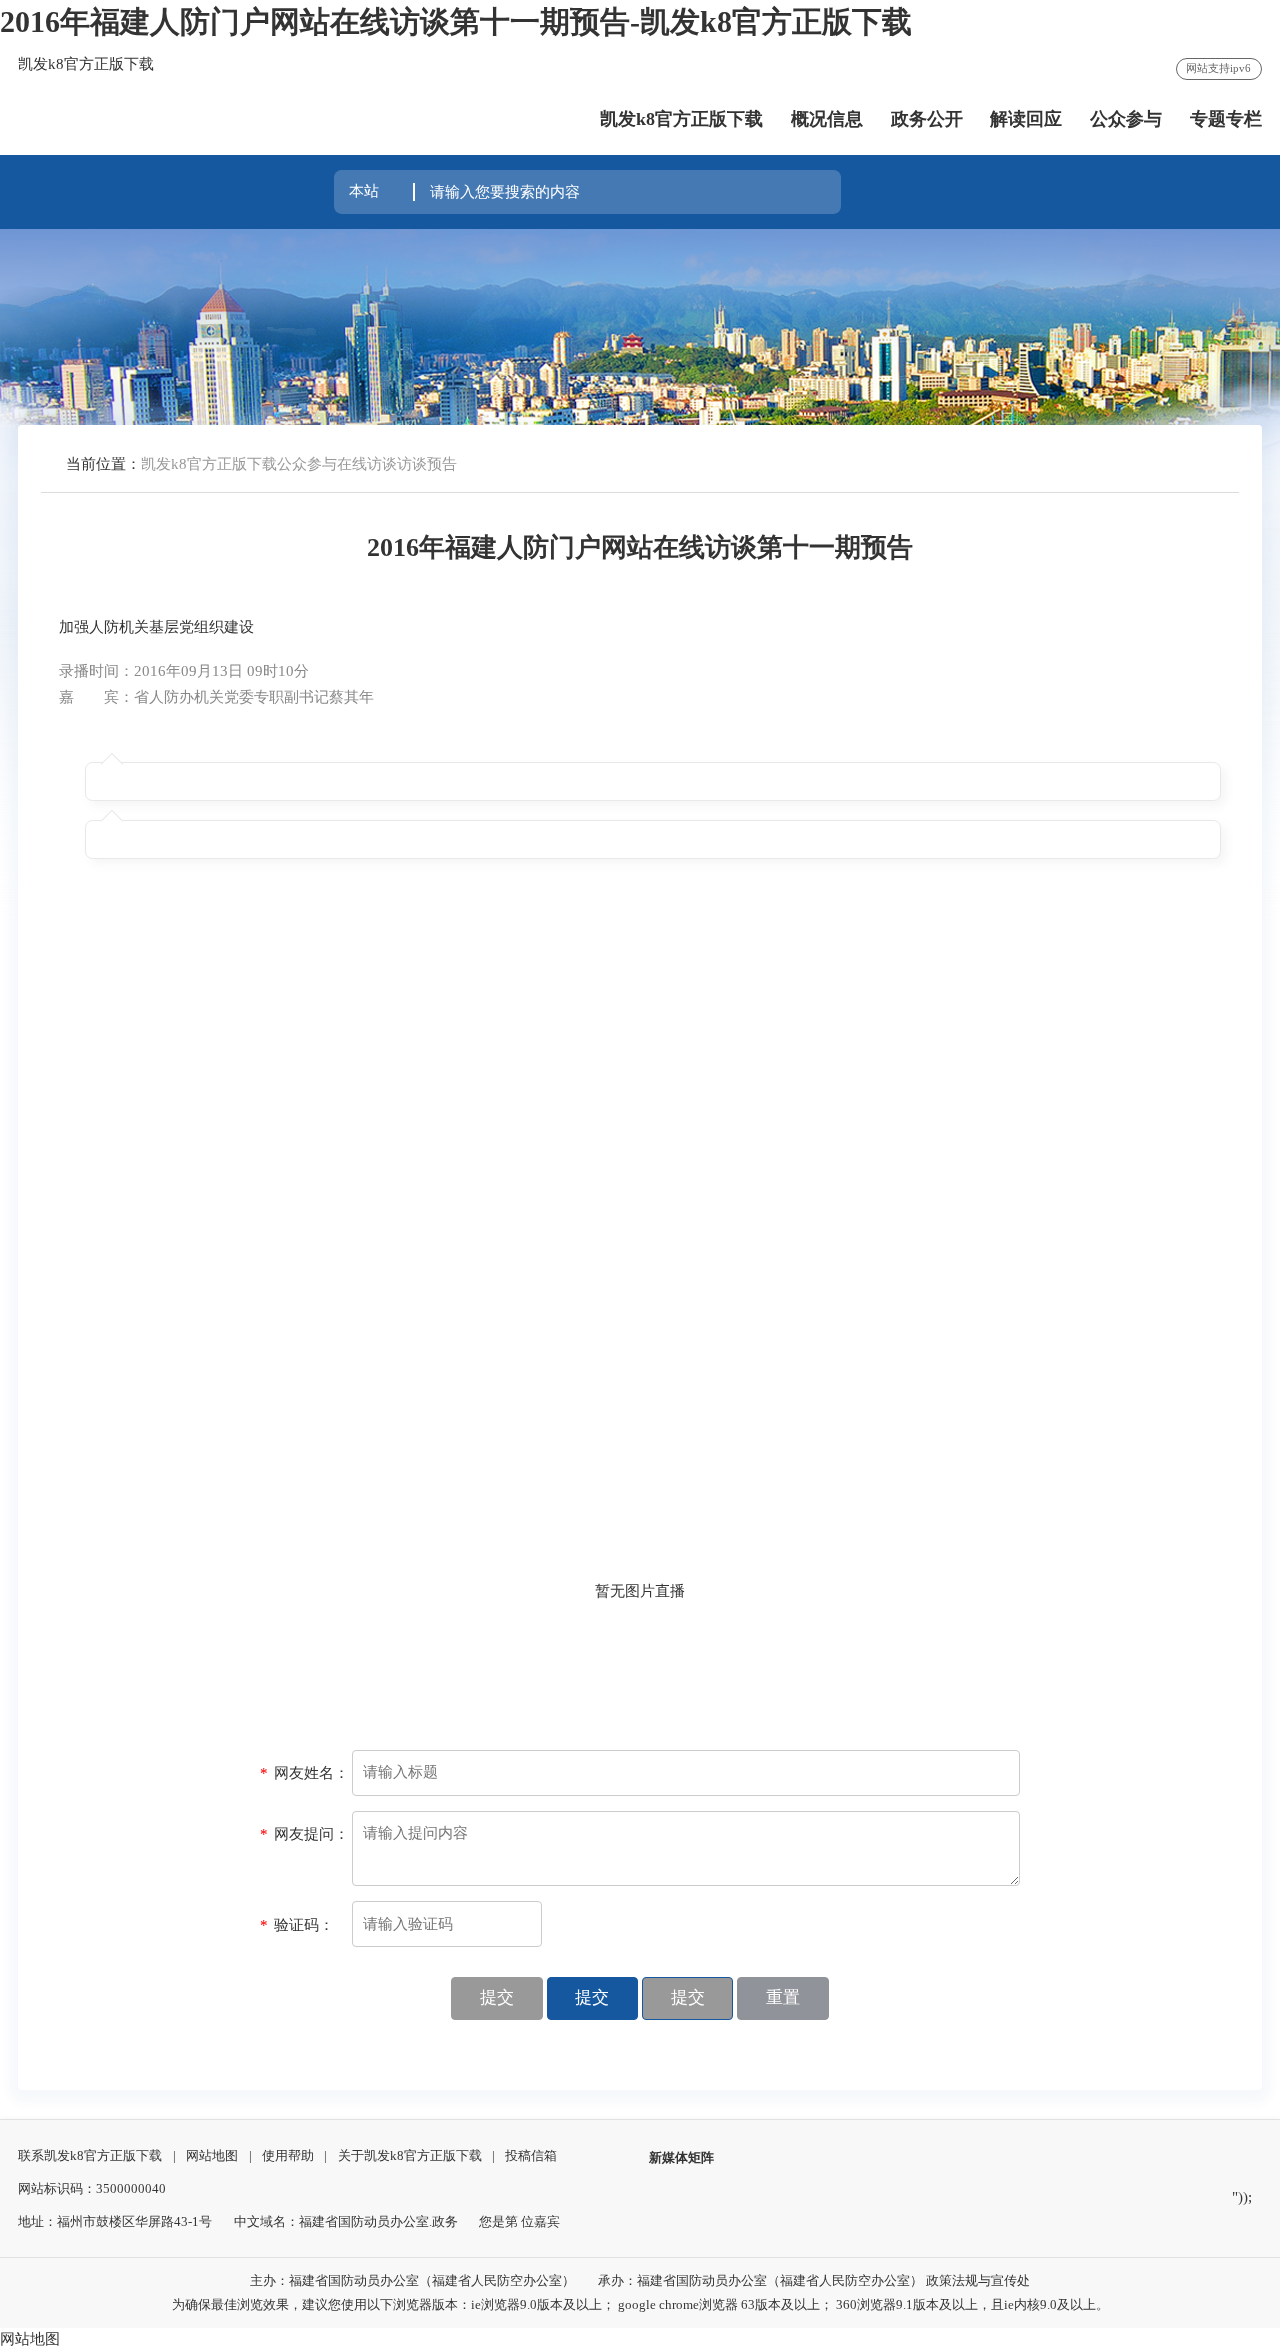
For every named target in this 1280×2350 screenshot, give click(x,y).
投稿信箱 (531, 2155)
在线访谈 (367, 464)
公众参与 (1126, 119)
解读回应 (1026, 119)
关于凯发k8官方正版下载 (410, 2155)
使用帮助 (288, 2155)
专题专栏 (1226, 119)
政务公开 (927, 119)
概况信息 (827, 119)
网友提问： (304, 1834)
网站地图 (212, 2155)
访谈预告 (427, 464)
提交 (497, 1997)
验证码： (297, 1925)
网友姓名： (304, 1773)
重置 (783, 1997)
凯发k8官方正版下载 (681, 119)
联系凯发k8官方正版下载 (90, 2155)
